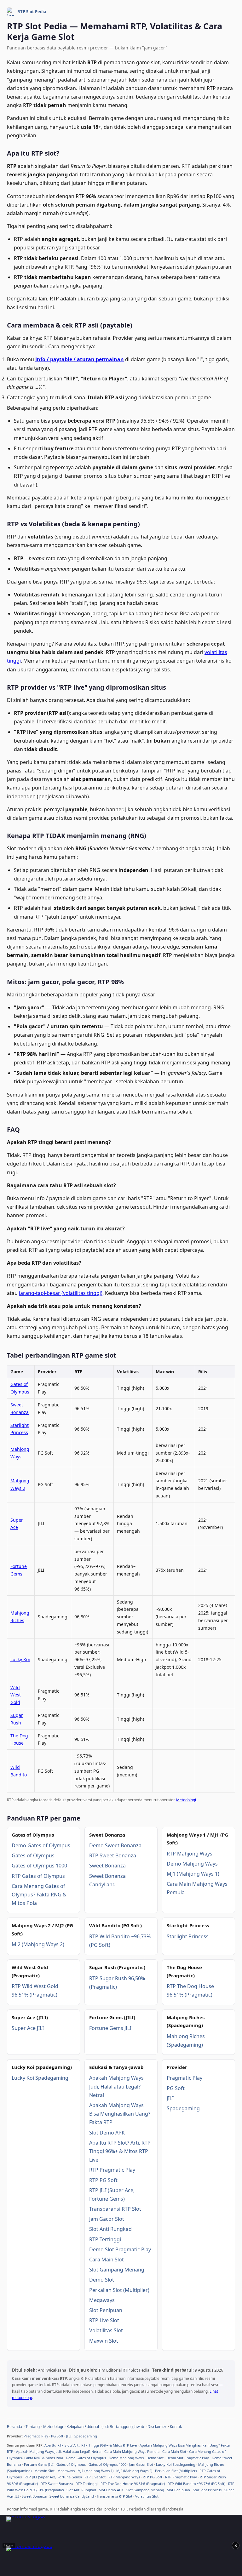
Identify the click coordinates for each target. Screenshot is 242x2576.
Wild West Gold (16, 1695)
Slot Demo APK (107, 2133)
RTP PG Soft (103, 2180)
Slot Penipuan (106, 2310)
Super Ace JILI (28, 2028)
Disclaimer (157, 2427)
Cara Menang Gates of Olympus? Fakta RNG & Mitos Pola (39, 1895)
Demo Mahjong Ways (192, 1864)
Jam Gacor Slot (107, 2219)
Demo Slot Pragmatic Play (120, 2249)
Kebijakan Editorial (83, 2427)
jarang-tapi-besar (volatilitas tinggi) (61, 1293)
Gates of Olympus (33, 1855)
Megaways (102, 2300)
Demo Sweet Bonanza (115, 1845)
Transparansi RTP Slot (115, 2209)
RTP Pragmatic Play (112, 2170)
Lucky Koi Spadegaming (40, 2078)
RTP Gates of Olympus (38, 1876)
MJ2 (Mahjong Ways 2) (38, 1944)
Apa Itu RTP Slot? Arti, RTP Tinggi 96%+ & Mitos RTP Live (120, 2151)
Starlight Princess (188, 1936)
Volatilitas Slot (106, 2330)
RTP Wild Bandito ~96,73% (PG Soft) (196, 2484)
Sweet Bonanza (107, 1866)
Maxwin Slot (104, 2341)
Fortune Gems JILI (110, 2028)
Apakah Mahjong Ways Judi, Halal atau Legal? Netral (116, 2086)
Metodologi (186, 1800)
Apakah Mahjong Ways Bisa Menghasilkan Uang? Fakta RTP (120, 2114)
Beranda (14, 2427)
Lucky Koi (20, 1659)
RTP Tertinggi (105, 2239)
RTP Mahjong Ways (190, 1854)
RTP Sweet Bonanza (113, 1855)
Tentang (33, 2427)
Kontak (176, 2427)
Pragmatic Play (184, 2078)
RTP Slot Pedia (32, 12)
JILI (170, 2098)
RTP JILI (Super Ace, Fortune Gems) (53, 2477)
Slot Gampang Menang (117, 2270)
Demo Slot (102, 2280)
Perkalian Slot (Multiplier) (119, 2290)
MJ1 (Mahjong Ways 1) (193, 1874)
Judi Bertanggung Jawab (123, 2427)
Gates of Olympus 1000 (39, 1866)
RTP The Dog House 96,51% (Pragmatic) (133, 2484)
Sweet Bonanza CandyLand (72, 2496)
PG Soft (176, 2088)
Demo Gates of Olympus (41, 1845)
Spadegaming (183, 2108)
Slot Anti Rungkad (110, 2229)
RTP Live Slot (104, 2320)
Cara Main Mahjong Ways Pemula (132, 2451)
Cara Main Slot (107, 2260)
